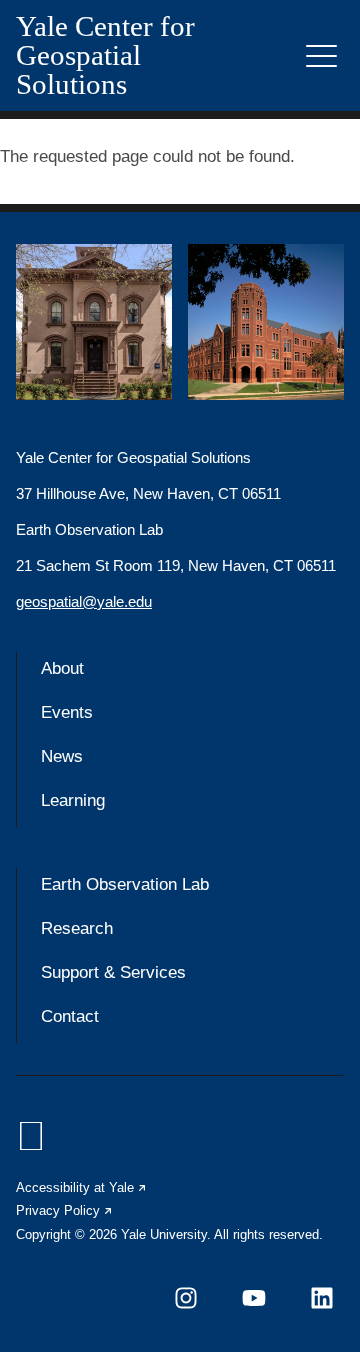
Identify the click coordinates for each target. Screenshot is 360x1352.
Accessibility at (82, 1187)
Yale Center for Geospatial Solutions (105, 55)
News (62, 756)
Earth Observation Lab (125, 884)
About (62, 668)
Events (67, 712)
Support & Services (113, 972)
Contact (70, 1016)
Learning (73, 800)
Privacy (65, 1210)
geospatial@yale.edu (84, 601)
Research (77, 928)
